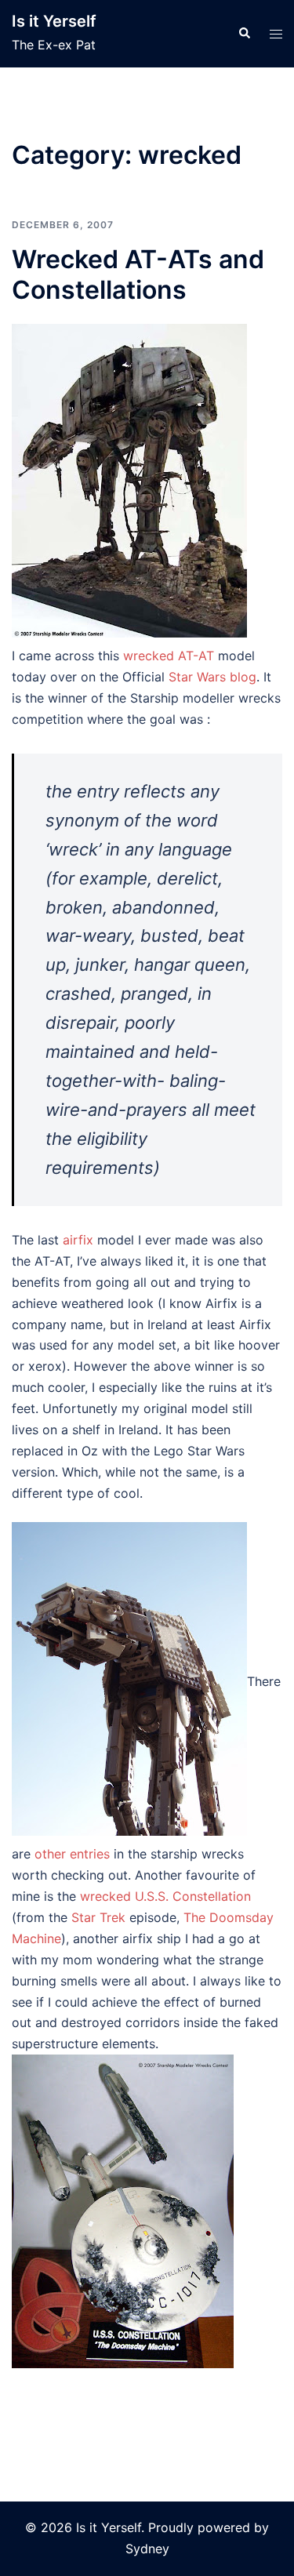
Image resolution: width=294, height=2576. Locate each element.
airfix (80, 1240)
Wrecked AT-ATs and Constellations (138, 274)
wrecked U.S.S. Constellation (165, 1896)
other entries (72, 1854)
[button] (244, 34)
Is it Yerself (54, 21)
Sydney (147, 2549)
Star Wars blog (212, 677)
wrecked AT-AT (169, 656)
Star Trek (98, 1917)
